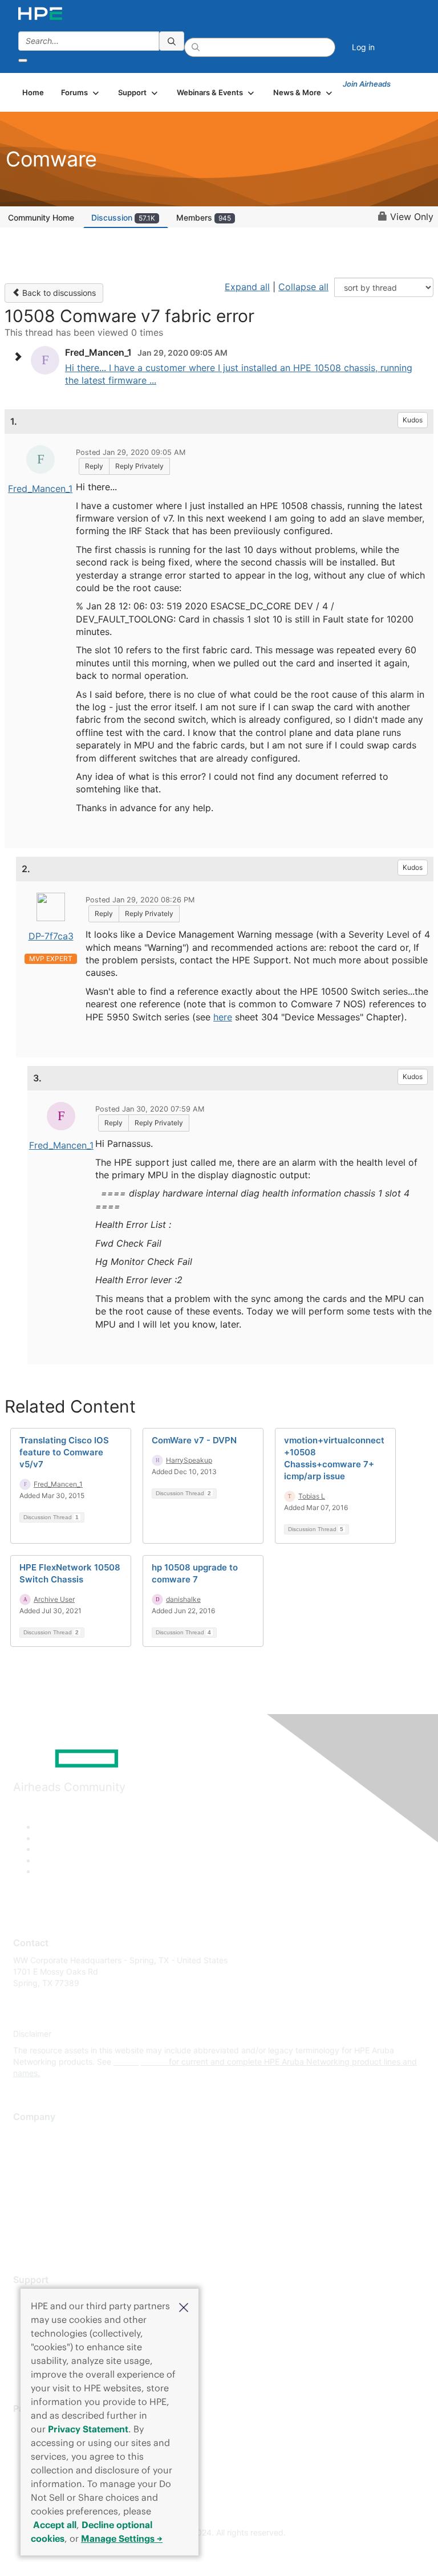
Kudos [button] (413, 420)
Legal (23, 2235)
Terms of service (44, 2218)
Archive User (54, 1599)
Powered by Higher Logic (219, 2553)
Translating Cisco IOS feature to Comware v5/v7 (64, 1452)
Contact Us (34, 2168)
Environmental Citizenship (61, 2185)
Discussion (123, 217)
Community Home (41, 217)
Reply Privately (139, 466)
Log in (363, 47)
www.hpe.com (140, 2062)
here (223, 1017)
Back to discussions (58, 293)
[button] (184, 2306)
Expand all (247, 287)
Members (204, 217)
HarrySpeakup (189, 1460)
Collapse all (303, 287)
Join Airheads (367, 84)
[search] (172, 41)
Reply (94, 466)
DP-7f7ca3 (51, 936)
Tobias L (312, 1496)
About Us (30, 2135)
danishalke (183, 1599)
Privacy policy (39, 2202)
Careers (28, 2151)
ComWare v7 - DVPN (194, 1440)
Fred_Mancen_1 (40, 489)
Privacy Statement (88, 2429)
